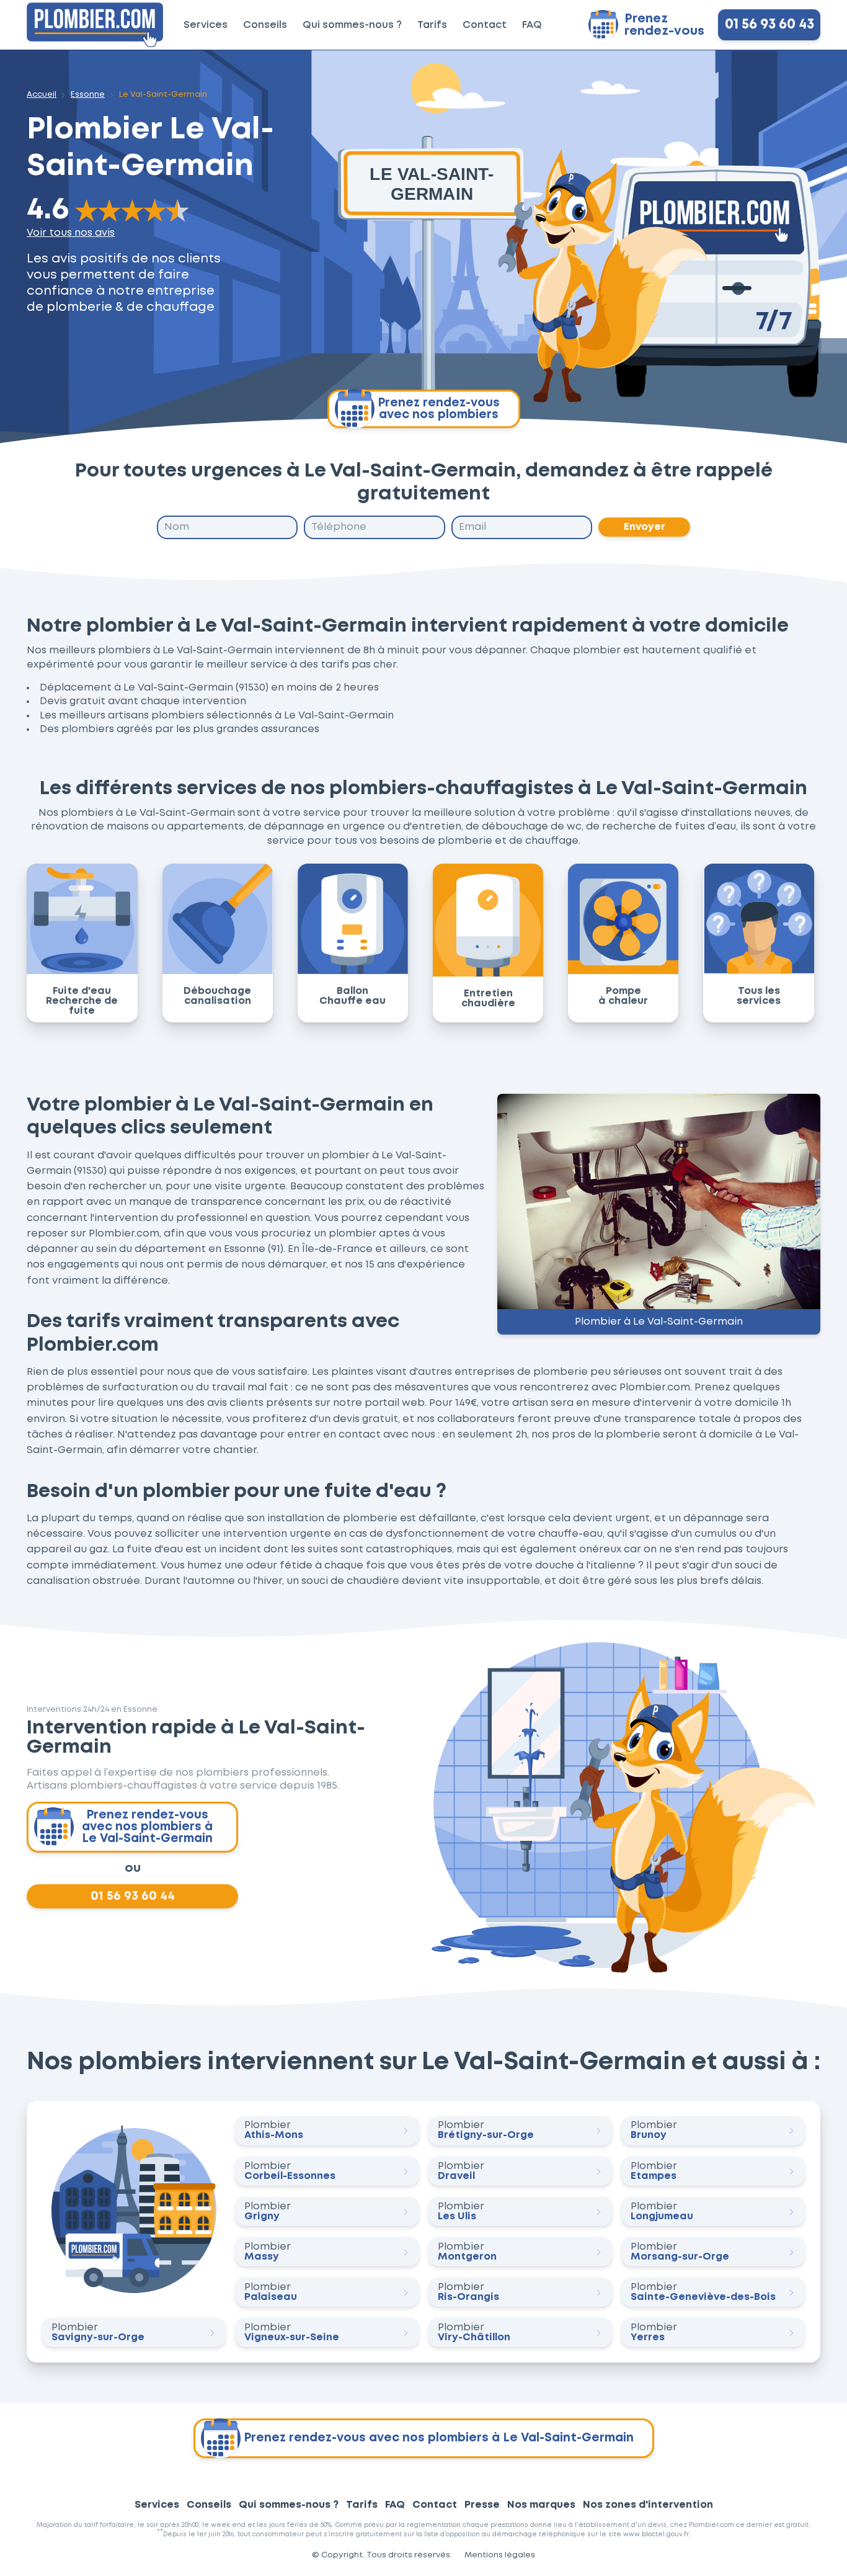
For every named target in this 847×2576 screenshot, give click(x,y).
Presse (482, 2505)
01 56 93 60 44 (133, 1896)
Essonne (88, 95)
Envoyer (645, 527)
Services (206, 25)
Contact (485, 25)
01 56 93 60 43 (769, 25)
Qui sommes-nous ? (352, 25)
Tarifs (432, 25)
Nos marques (541, 2505)
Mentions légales (500, 2555)
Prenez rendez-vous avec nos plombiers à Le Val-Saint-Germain (147, 1827)
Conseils (265, 25)
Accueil (42, 95)
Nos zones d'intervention (648, 2505)
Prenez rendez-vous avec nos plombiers (439, 409)
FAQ (532, 25)
